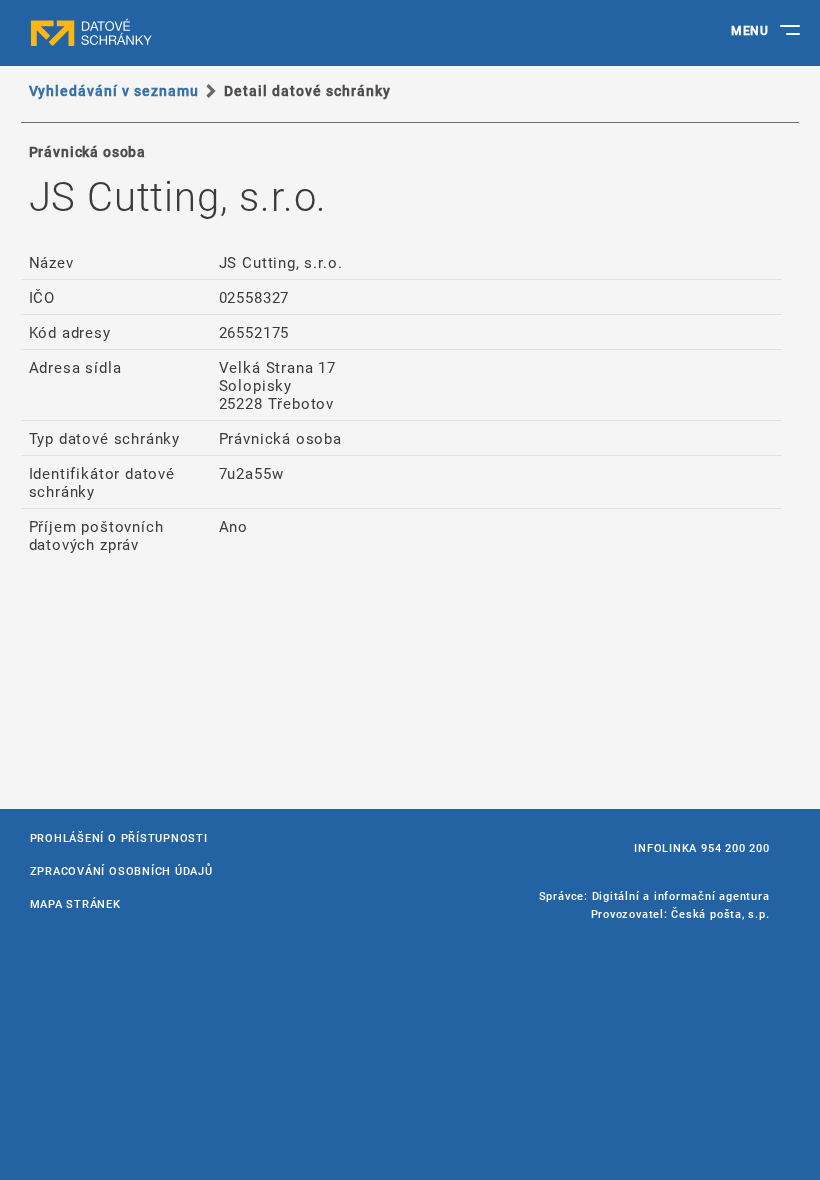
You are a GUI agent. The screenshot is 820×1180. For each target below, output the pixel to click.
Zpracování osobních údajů (121, 870)
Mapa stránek (75, 903)
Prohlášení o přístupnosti (119, 837)
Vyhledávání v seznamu (114, 90)
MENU (749, 30)
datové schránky (130, 33)
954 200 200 (735, 847)
